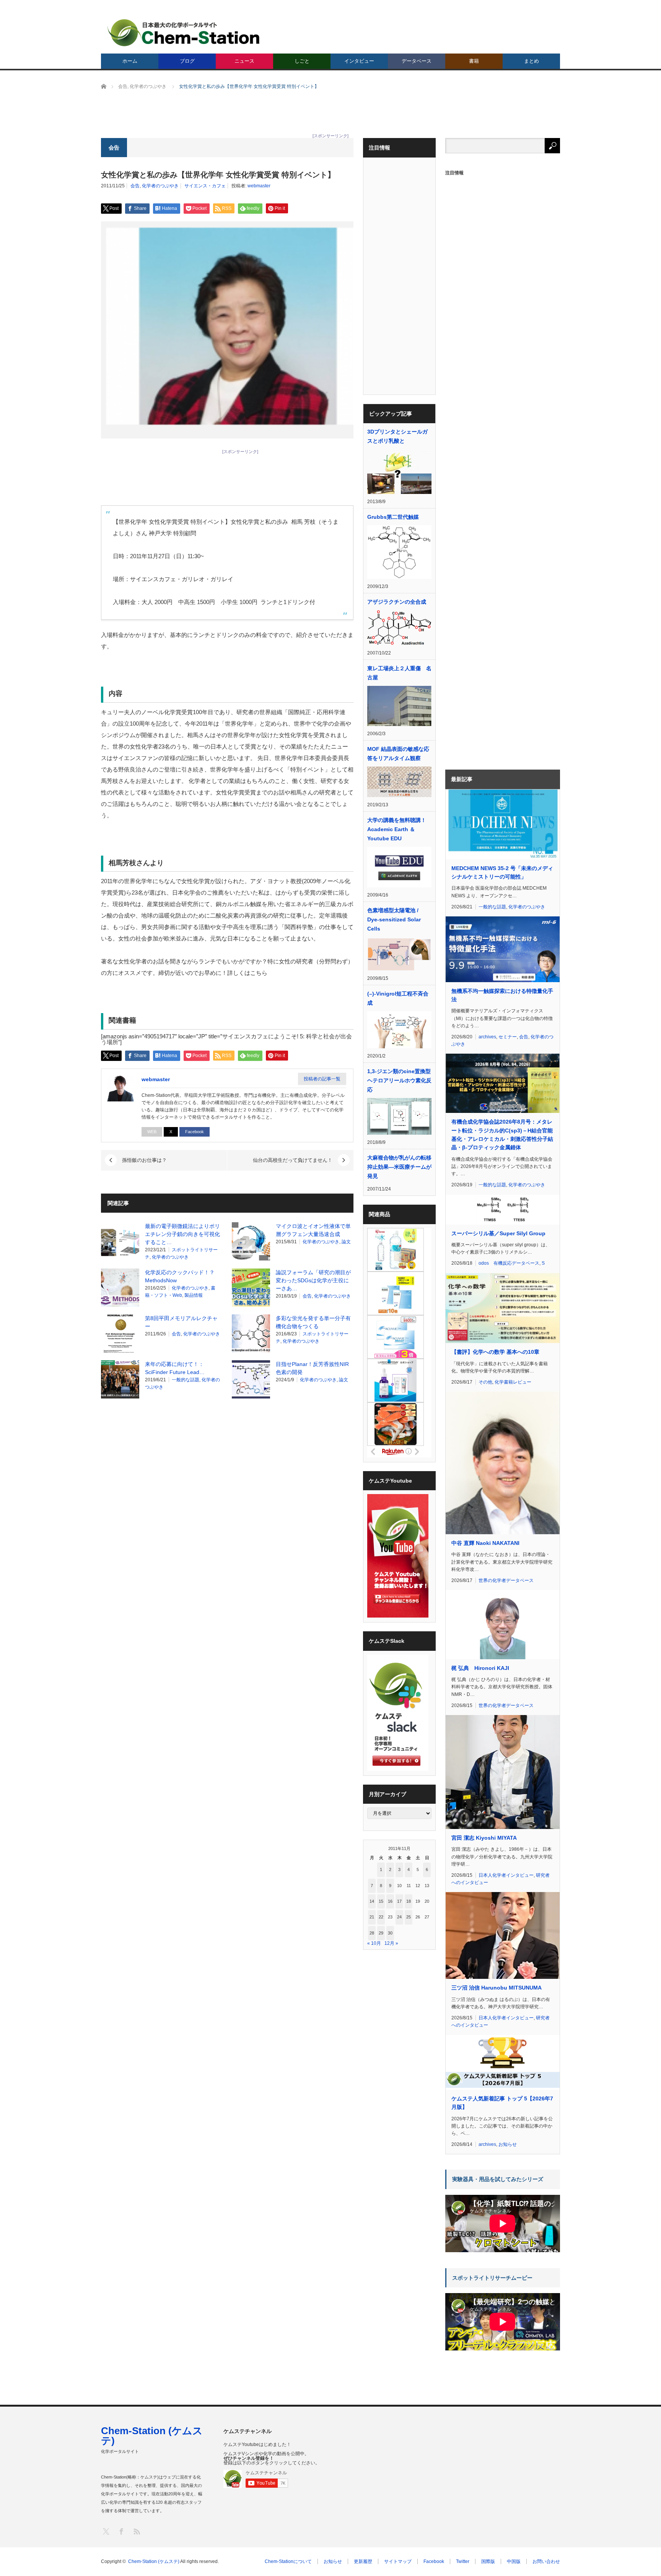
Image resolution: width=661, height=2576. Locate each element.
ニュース (244, 61)
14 (372, 1901)
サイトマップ (398, 2561)
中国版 (514, 2561)
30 (390, 1933)
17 (399, 1901)
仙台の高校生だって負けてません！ (293, 1160)
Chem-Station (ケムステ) (152, 2436)
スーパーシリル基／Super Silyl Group (498, 1233)
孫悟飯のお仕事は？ (144, 1160)
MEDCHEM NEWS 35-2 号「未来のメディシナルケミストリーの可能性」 (502, 872)
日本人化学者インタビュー (506, 1875)
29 (381, 1933)
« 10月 (374, 1943)
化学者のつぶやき (160, 186)
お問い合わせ (546, 2561)
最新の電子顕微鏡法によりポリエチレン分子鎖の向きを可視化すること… (182, 1234)
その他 (485, 1382)
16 (390, 1901)
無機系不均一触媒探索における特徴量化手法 (502, 995)
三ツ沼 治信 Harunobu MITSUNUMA (497, 1988)
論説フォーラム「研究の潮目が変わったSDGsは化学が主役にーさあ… (313, 1280)
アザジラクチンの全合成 (397, 602)
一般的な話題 (186, 1380)
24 (399, 1917)
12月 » (391, 1943)
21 (372, 1917)
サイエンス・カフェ (205, 186)
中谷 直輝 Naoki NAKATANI (485, 1543)
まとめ (532, 61)
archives (487, 1037)
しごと (302, 61)
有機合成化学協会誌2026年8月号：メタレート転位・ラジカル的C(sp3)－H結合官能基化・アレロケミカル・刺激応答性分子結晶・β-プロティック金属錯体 (502, 1135)
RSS (136, 2531)
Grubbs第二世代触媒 (393, 517)
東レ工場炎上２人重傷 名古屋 (399, 673)
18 (409, 1901)
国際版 (488, 2561)
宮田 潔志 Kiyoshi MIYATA (484, 1838)
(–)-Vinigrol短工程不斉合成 (398, 998)
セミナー (508, 1037)
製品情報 (194, 1295)
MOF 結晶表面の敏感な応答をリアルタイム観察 (398, 754)
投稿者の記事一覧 (322, 1079)
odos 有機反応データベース (509, 1263)
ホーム (130, 61)
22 (381, 1917)
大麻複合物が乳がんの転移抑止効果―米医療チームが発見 (399, 1167)
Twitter (463, 2561)
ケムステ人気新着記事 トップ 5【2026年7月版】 (502, 2103)
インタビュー (359, 61)
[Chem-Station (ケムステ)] (184, 33)
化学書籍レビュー (513, 1382)
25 (409, 1917)
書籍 (474, 61)
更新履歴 (363, 2561)
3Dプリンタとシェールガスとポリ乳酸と (397, 436)
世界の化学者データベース (506, 1580)
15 (381, 1901)
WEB (152, 1132)
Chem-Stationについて (288, 2561)
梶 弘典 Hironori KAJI (480, 1668)
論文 (346, 1242)
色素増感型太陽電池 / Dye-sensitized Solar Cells (394, 919)
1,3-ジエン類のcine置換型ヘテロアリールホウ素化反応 (399, 1080)
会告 (135, 186)
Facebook (195, 1132)
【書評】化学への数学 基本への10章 (495, 1352)
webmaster (259, 186)
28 (372, 1933)
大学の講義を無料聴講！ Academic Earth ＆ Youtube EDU (399, 829)
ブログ (187, 61)
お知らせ (508, 2144)
